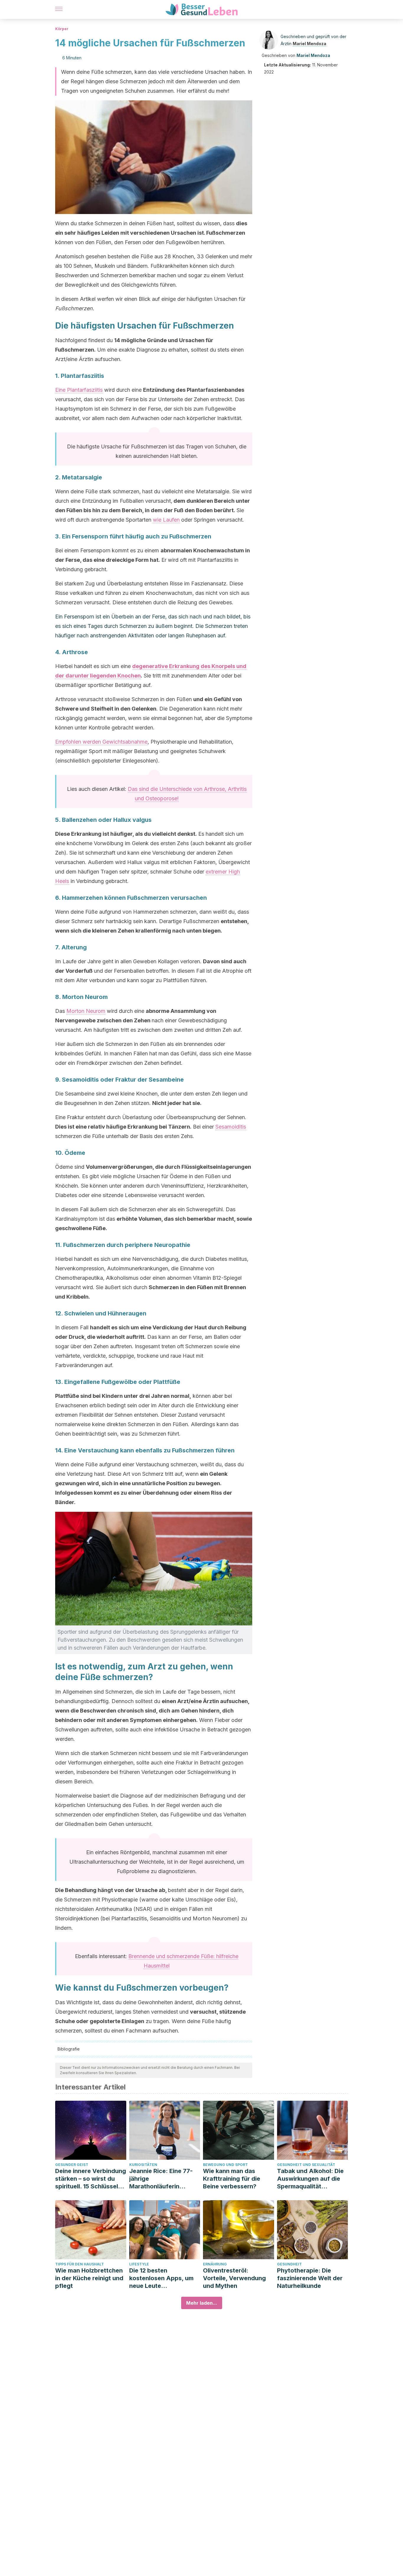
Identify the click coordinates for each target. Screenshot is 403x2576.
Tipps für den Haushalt (80, 2264)
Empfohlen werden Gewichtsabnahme (101, 742)
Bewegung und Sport (225, 2165)
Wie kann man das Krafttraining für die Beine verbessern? (232, 2179)
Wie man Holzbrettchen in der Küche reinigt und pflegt (89, 2278)
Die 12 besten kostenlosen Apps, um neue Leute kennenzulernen (161, 2278)
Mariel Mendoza (309, 44)
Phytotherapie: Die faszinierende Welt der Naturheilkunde (310, 2278)
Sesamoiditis (231, 1127)
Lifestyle (139, 2264)
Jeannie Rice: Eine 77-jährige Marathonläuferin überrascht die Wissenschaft (161, 2179)
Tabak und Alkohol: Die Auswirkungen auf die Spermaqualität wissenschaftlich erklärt (312, 2179)
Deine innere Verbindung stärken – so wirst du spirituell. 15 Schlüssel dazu (91, 2179)
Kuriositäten (143, 2165)
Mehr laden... (202, 2303)
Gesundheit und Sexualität (306, 2165)
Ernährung (215, 2264)
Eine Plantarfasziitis (79, 390)
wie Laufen (166, 520)
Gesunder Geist (72, 2165)
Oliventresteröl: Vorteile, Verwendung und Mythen (234, 2278)
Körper (62, 29)
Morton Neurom (86, 1011)
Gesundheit (289, 2264)
